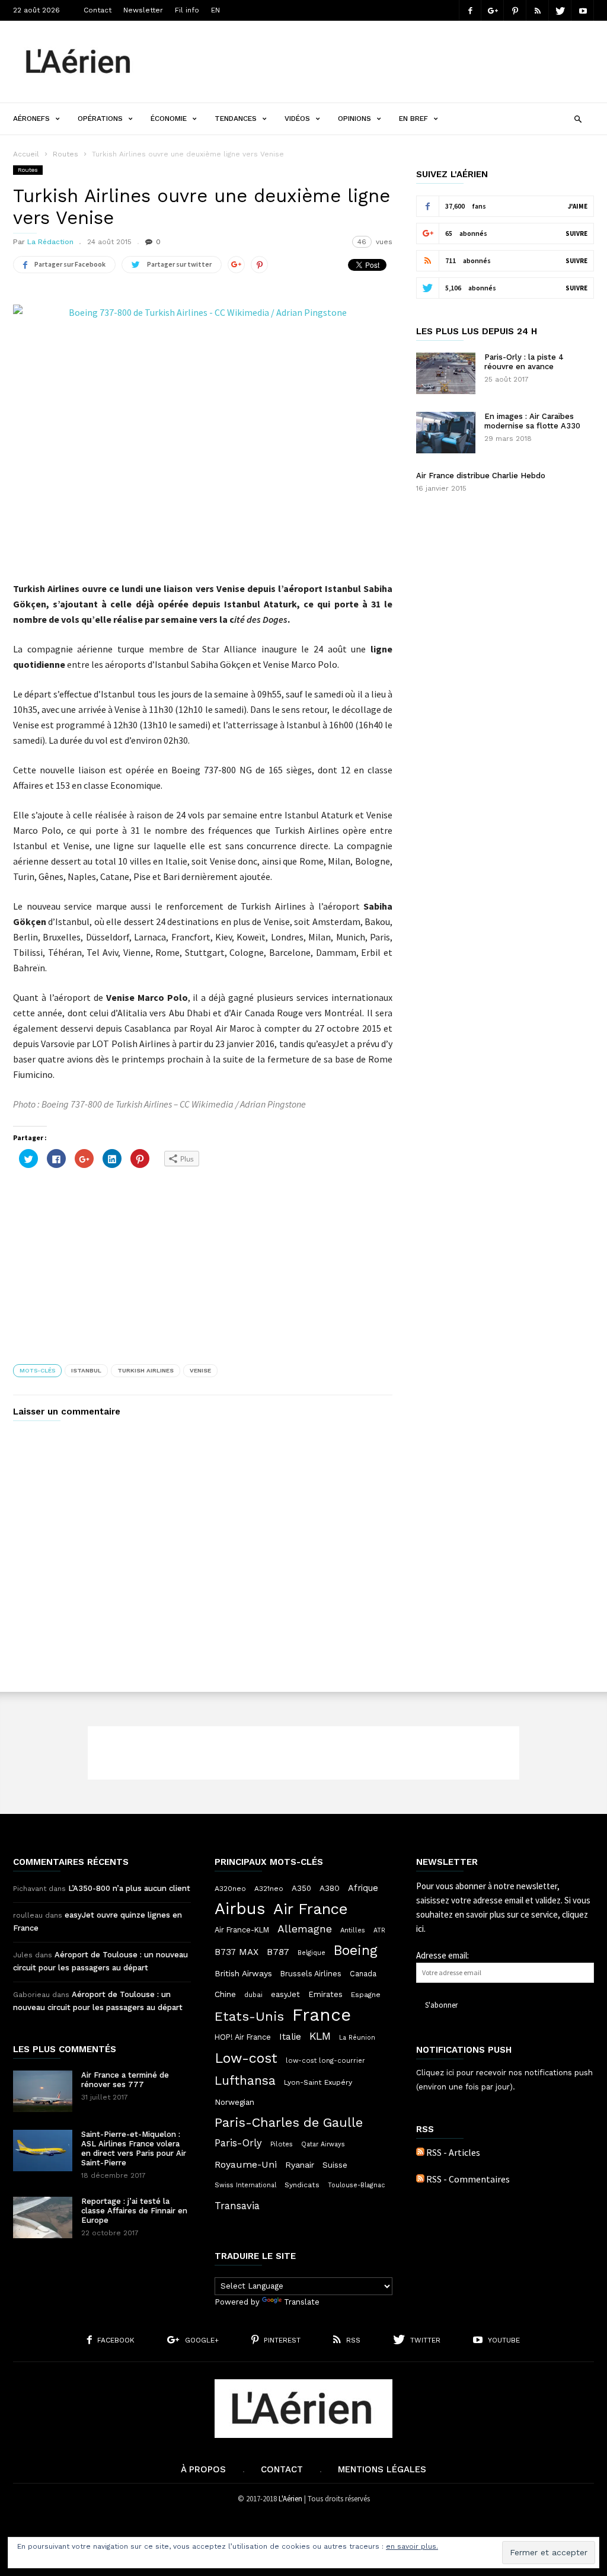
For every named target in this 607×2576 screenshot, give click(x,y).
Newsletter (143, 10)
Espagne (366, 1995)
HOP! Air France (243, 2037)
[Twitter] (560, 10)
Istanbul (86, 1370)
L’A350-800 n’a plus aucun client (129, 1888)
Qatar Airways (323, 2144)
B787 (278, 1952)
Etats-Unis (249, 2016)
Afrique (363, 1888)
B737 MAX (237, 1952)
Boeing (356, 1951)
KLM (320, 2036)
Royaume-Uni (246, 2164)
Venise (200, 1370)
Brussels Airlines (311, 1974)
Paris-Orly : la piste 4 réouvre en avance (524, 362)
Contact (98, 10)
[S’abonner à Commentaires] (420, 2179)
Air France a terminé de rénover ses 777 (125, 2080)
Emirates (325, 1994)
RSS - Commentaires (468, 2179)
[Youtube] (583, 10)
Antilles (353, 1930)
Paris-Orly (238, 2143)
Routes (66, 154)
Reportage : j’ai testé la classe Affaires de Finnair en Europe (134, 2211)
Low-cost (246, 2058)
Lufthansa (245, 2081)
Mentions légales (382, 2469)
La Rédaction (50, 242)
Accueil (26, 154)
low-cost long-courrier (325, 2060)
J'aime (578, 206)
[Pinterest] (515, 10)
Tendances (236, 119)
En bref (413, 119)
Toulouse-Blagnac (356, 2185)
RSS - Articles (453, 2152)
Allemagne (305, 1929)
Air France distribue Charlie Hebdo (481, 476)
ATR (379, 1930)
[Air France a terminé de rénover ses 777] (43, 2091)
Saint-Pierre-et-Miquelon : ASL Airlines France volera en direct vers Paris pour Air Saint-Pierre (134, 2148)
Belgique (312, 1953)
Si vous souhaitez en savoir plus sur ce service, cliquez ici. (503, 1914)
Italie (290, 2037)
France (322, 2015)
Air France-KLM (242, 1930)
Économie (169, 119)
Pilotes (282, 2144)
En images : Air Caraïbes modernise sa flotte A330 (532, 421)
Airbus (240, 1909)
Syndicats (302, 2185)
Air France (311, 1909)
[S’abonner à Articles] (420, 2152)
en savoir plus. (412, 2546)
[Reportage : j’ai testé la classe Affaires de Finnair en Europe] (43, 2217)
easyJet (285, 1994)
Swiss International (245, 2185)
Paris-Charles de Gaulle (289, 2123)
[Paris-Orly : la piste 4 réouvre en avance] (446, 373)
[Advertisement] (378, 53)
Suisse (335, 2165)
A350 (301, 1888)
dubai (253, 1995)
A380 (330, 1888)
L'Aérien (290, 2499)
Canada (363, 1974)
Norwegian (234, 2102)
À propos (203, 2469)
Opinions (354, 119)
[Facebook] (470, 10)
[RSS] (538, 10)
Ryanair (300, 2165)
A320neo (230, 1889)
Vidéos (297, 119)
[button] (578, 118)
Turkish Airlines (146, 1370)
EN (215, 10)
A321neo (269, 1889)
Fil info (187, 10)
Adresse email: (443, 1955)
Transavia (237, 2206)
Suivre (576, 233)
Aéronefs (31, 119)
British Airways (243, 1973)
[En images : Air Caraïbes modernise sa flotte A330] (446, 433)
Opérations (100, 119)
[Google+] (493, 10)
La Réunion (357, 2038)
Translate (302, 2302)
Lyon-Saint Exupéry (318, 2082)
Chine (225, 1994)
